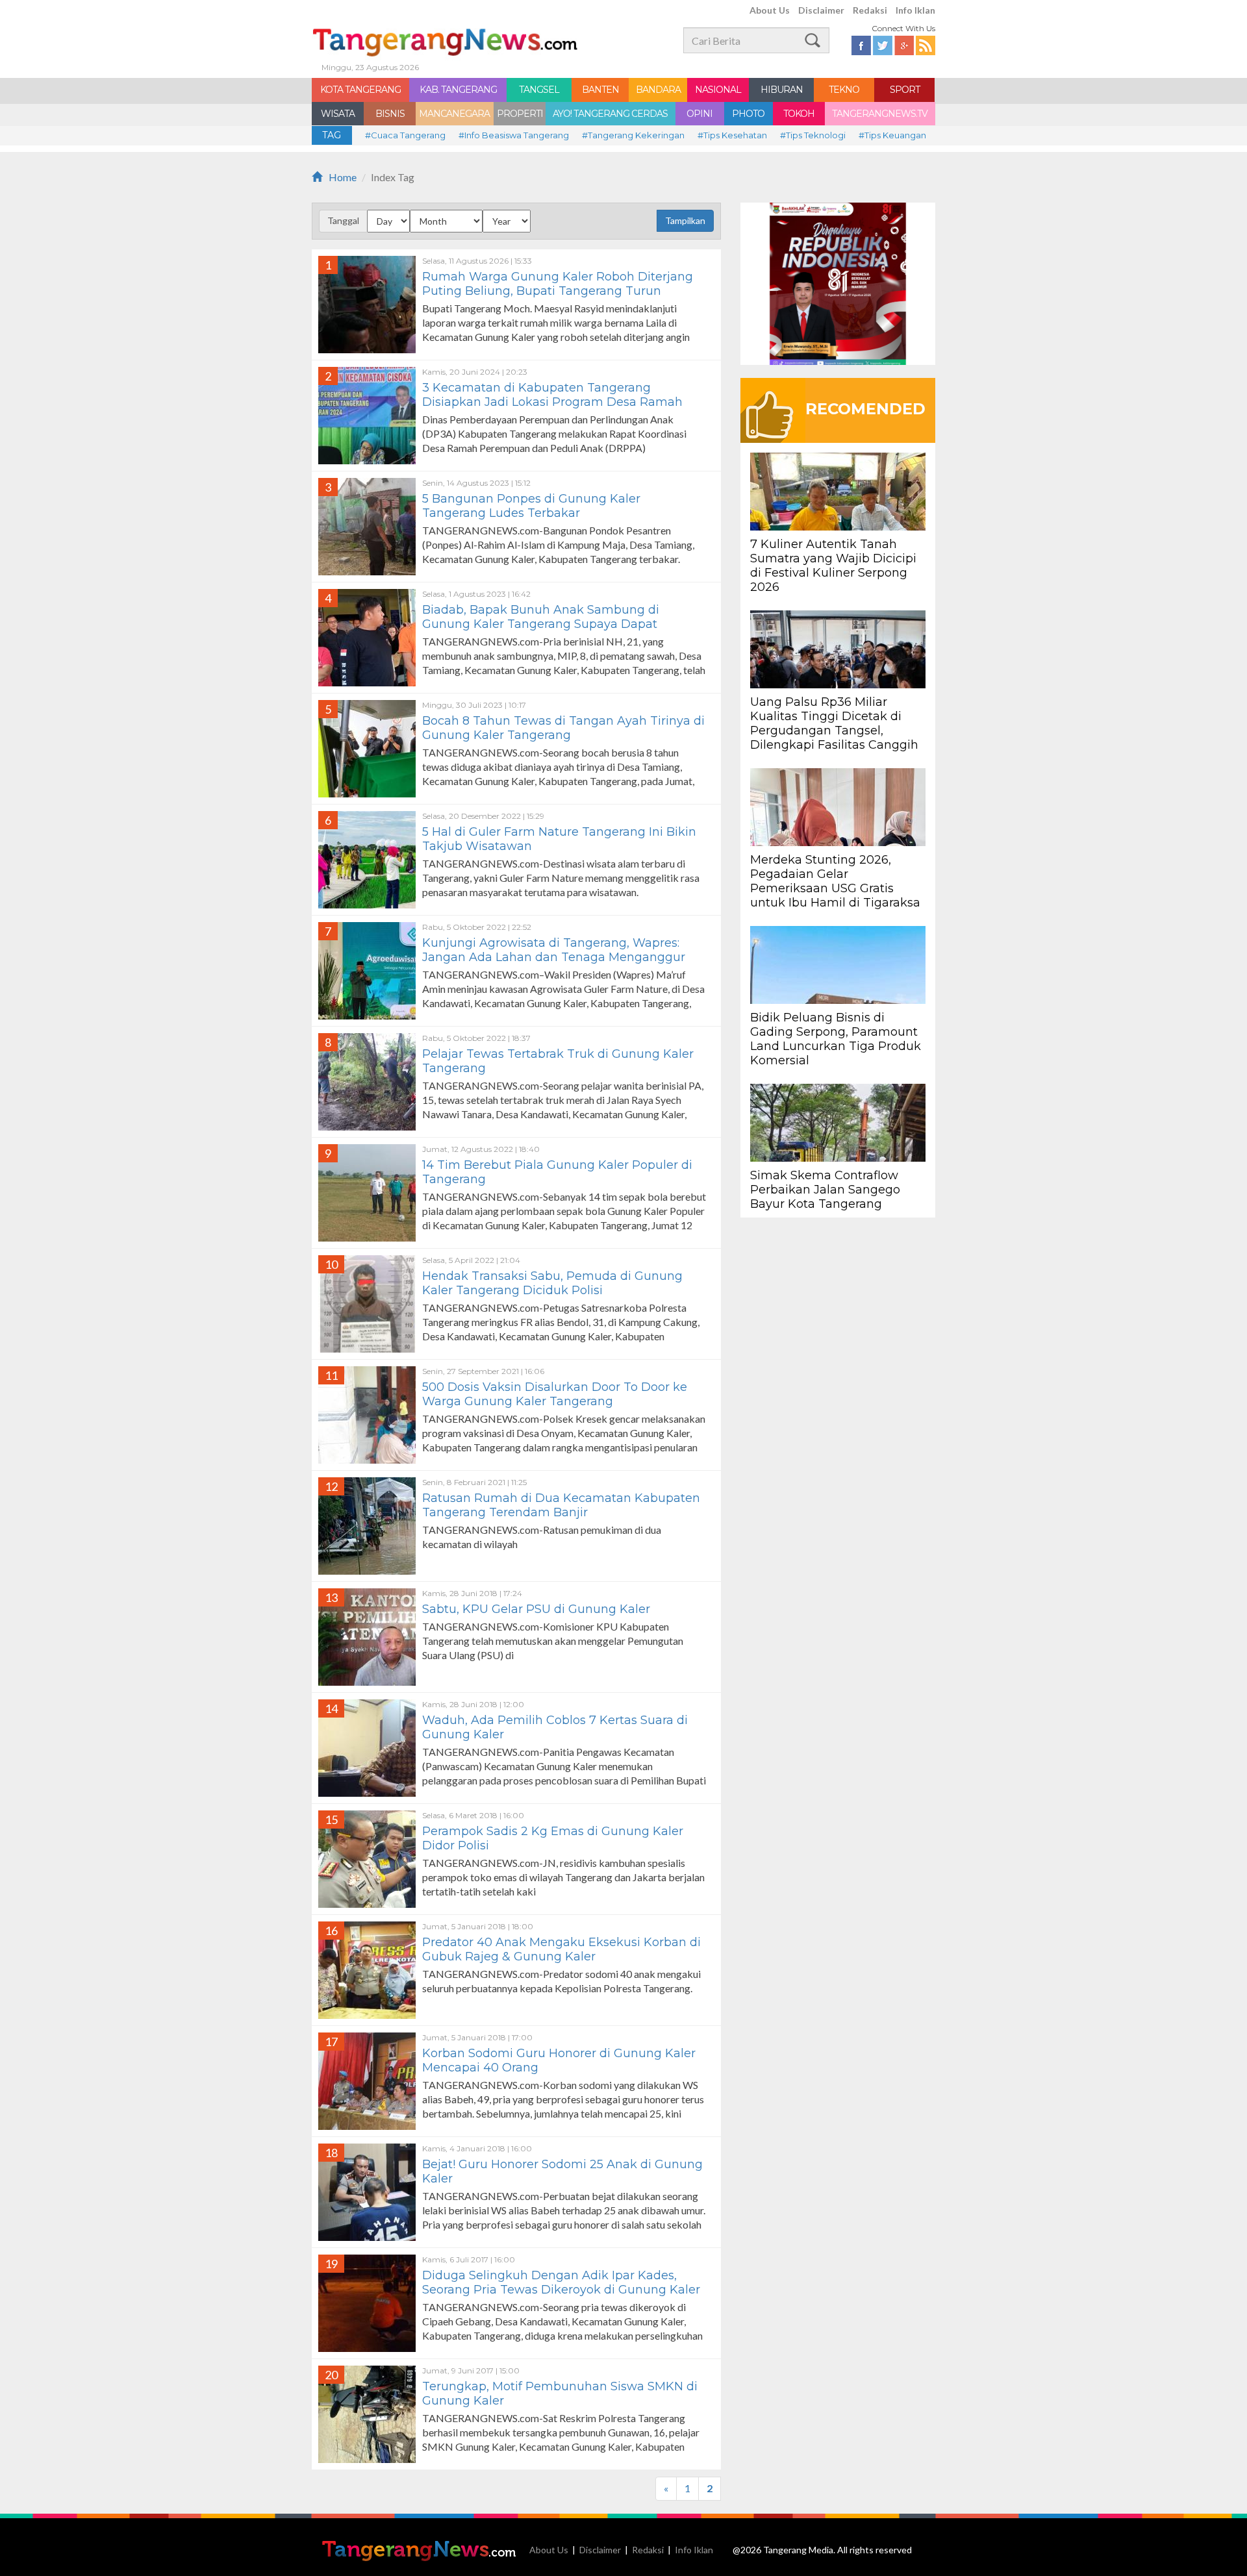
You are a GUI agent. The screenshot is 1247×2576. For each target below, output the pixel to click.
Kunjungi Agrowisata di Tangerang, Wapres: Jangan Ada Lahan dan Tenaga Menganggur (554, 950)
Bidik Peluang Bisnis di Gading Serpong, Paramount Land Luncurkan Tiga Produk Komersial (836, 1039)
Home (343, 177)
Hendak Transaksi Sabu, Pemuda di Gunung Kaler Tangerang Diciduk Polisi (552, 1283)
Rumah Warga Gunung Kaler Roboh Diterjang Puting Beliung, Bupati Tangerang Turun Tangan (558, 291)
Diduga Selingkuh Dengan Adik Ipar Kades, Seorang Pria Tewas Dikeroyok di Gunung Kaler (561, 2282)
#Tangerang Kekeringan (633, 135)
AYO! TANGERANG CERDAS (610, 114)
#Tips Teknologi (813, 135)
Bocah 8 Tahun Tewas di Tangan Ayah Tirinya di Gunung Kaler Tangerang (563, 728)
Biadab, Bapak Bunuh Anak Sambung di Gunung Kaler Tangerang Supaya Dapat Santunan (541, 624)
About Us (770, 10)
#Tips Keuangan (892, 135)
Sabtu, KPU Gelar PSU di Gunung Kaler (536, 1609)
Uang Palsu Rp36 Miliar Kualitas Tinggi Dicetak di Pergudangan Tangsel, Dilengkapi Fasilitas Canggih (834, 723)
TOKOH (799, 114)
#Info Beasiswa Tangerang (514, 135)
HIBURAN (782, 90)
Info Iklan (915, 10)
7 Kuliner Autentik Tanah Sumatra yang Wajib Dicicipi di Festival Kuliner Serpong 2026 (833, 566)
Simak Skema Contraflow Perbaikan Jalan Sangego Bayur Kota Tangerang (825, 1190)
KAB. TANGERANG (458, 90)
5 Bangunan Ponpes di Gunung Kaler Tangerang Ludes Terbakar (531, 506)
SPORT (905, 90)
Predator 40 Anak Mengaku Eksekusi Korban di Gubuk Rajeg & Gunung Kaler (561, 1949)
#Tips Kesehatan (732, 135)
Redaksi (870, 10)
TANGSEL (539, 90)
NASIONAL (718, 90)
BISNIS (390, 114)
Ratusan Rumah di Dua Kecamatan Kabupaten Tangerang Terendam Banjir (561, 1505)
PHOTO (748, 114)
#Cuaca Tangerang (405, 135)
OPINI (699, 114)
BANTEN (600, 90)
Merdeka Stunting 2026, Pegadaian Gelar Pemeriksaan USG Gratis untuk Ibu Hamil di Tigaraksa (835, 881)
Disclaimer (821, 10)
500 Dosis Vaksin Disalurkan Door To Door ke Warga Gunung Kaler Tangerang (555, 1394)
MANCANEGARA (454, 114)
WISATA (338, 114)
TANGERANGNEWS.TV (880, 114)
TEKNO (844, 90)
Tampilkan (685, 220)
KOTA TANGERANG (360, 90)
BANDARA (658, 90)
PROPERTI (520, 114)
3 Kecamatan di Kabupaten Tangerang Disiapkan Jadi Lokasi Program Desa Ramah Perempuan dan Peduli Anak (552, 402)
